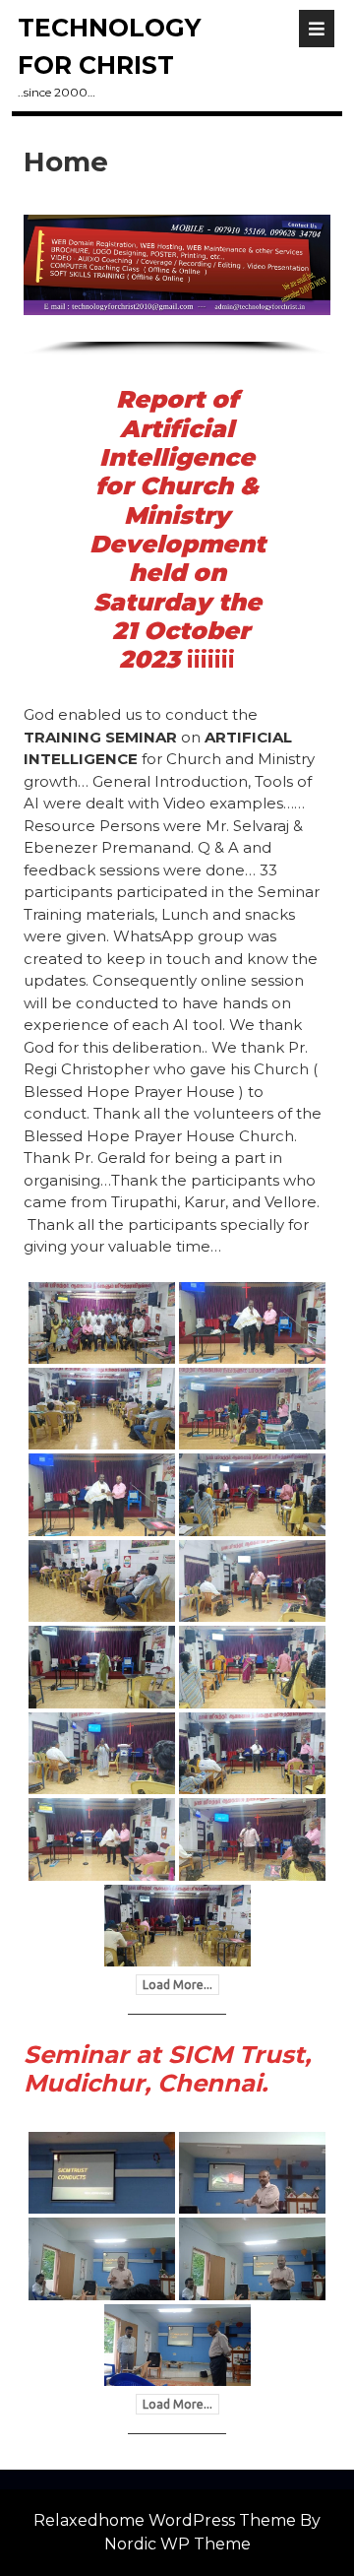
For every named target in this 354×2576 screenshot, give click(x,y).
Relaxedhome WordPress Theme (165, 2520)
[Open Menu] (317, 29)
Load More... (177, 1985)
